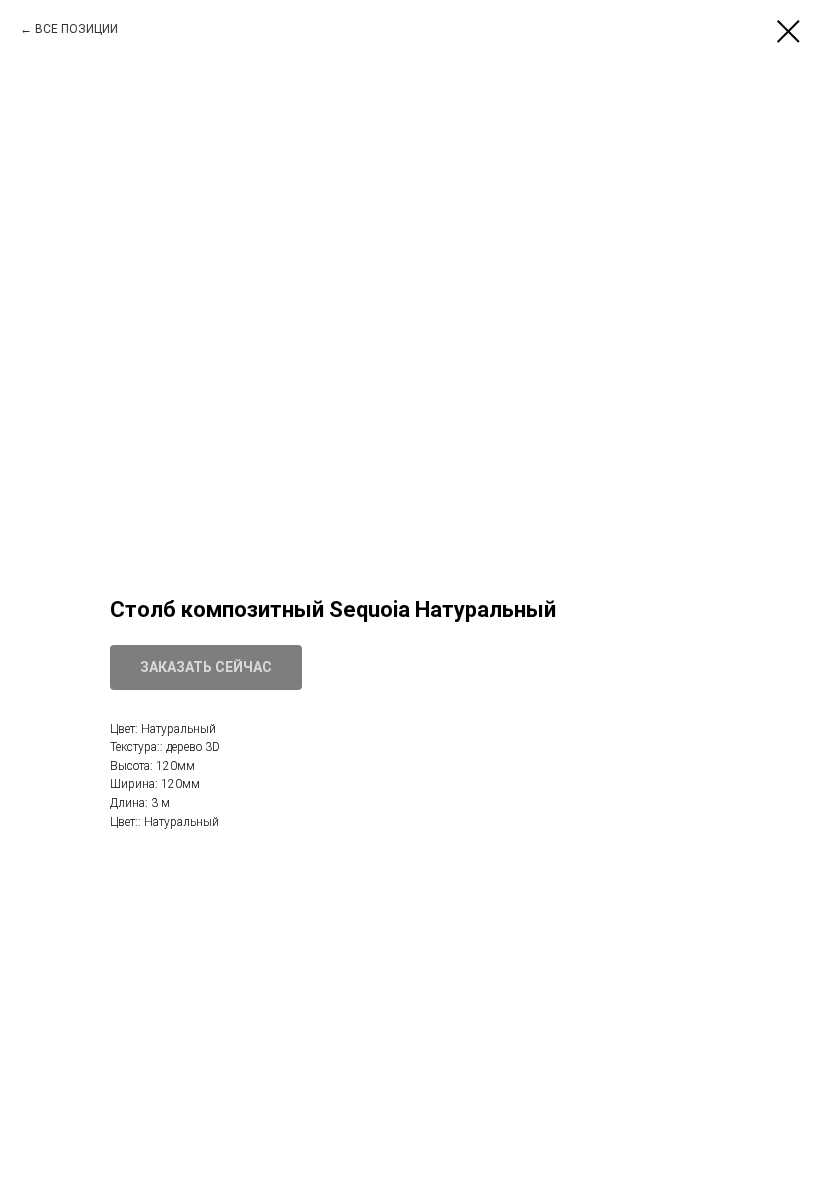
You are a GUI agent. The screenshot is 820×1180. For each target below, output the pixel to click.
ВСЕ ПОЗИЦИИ (76, 29)
